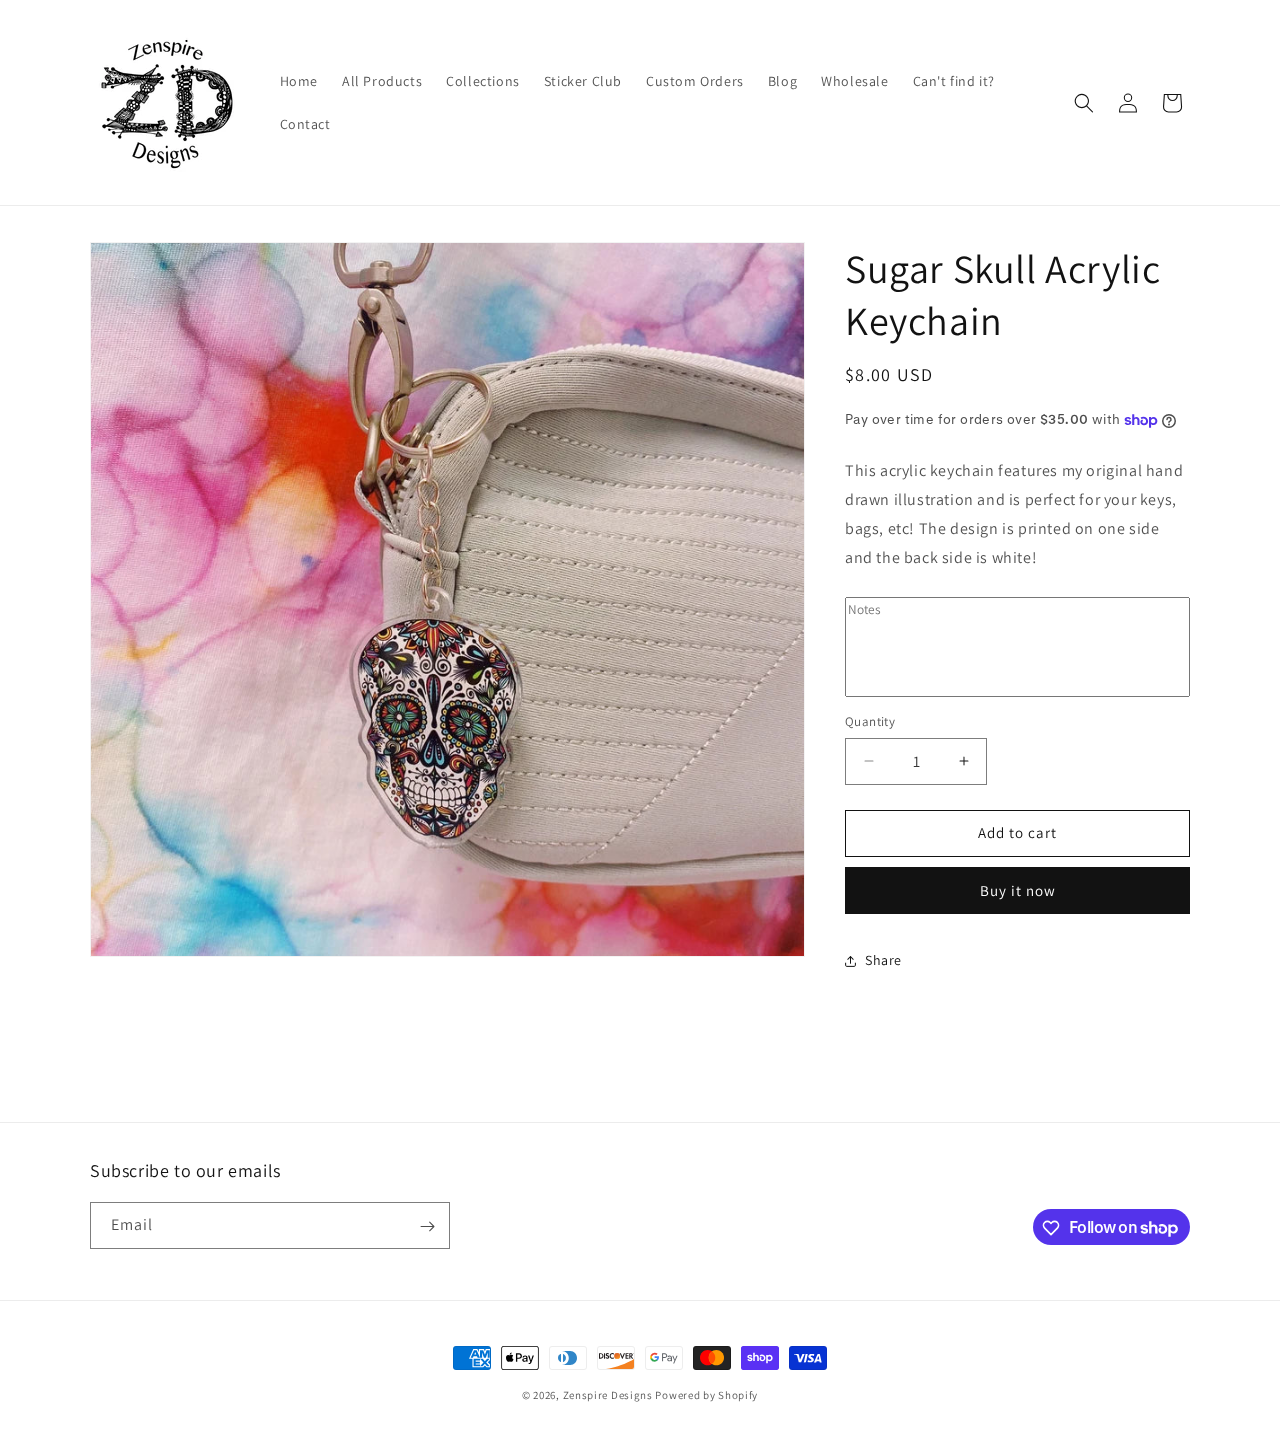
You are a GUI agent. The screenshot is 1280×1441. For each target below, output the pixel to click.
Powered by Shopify (706, 1395)
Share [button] (883, 960)
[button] (1084, 103)
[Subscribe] (427, 1226)
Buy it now (1018, 890)
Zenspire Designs (608, 1395)
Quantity (870, 721)
